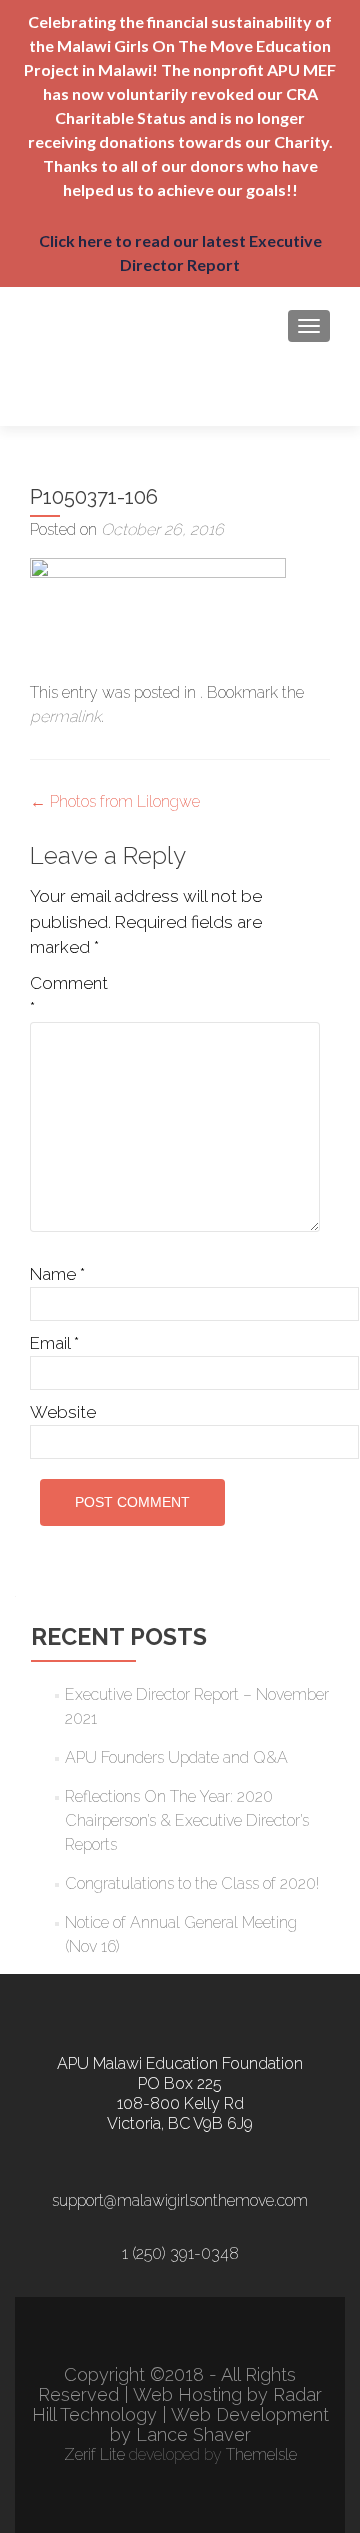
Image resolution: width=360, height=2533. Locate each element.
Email (54, 1343)
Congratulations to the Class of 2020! (192, 1883)
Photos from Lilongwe (115, 801)
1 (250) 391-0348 (180, 2253)
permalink (65, 716)
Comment (69, 996)
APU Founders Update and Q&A (176, 1757)
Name (57, 1274)
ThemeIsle (261, 2454)
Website (63, 1412)
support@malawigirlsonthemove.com (180, 2200)
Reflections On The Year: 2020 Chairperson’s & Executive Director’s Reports (187, 1820)
